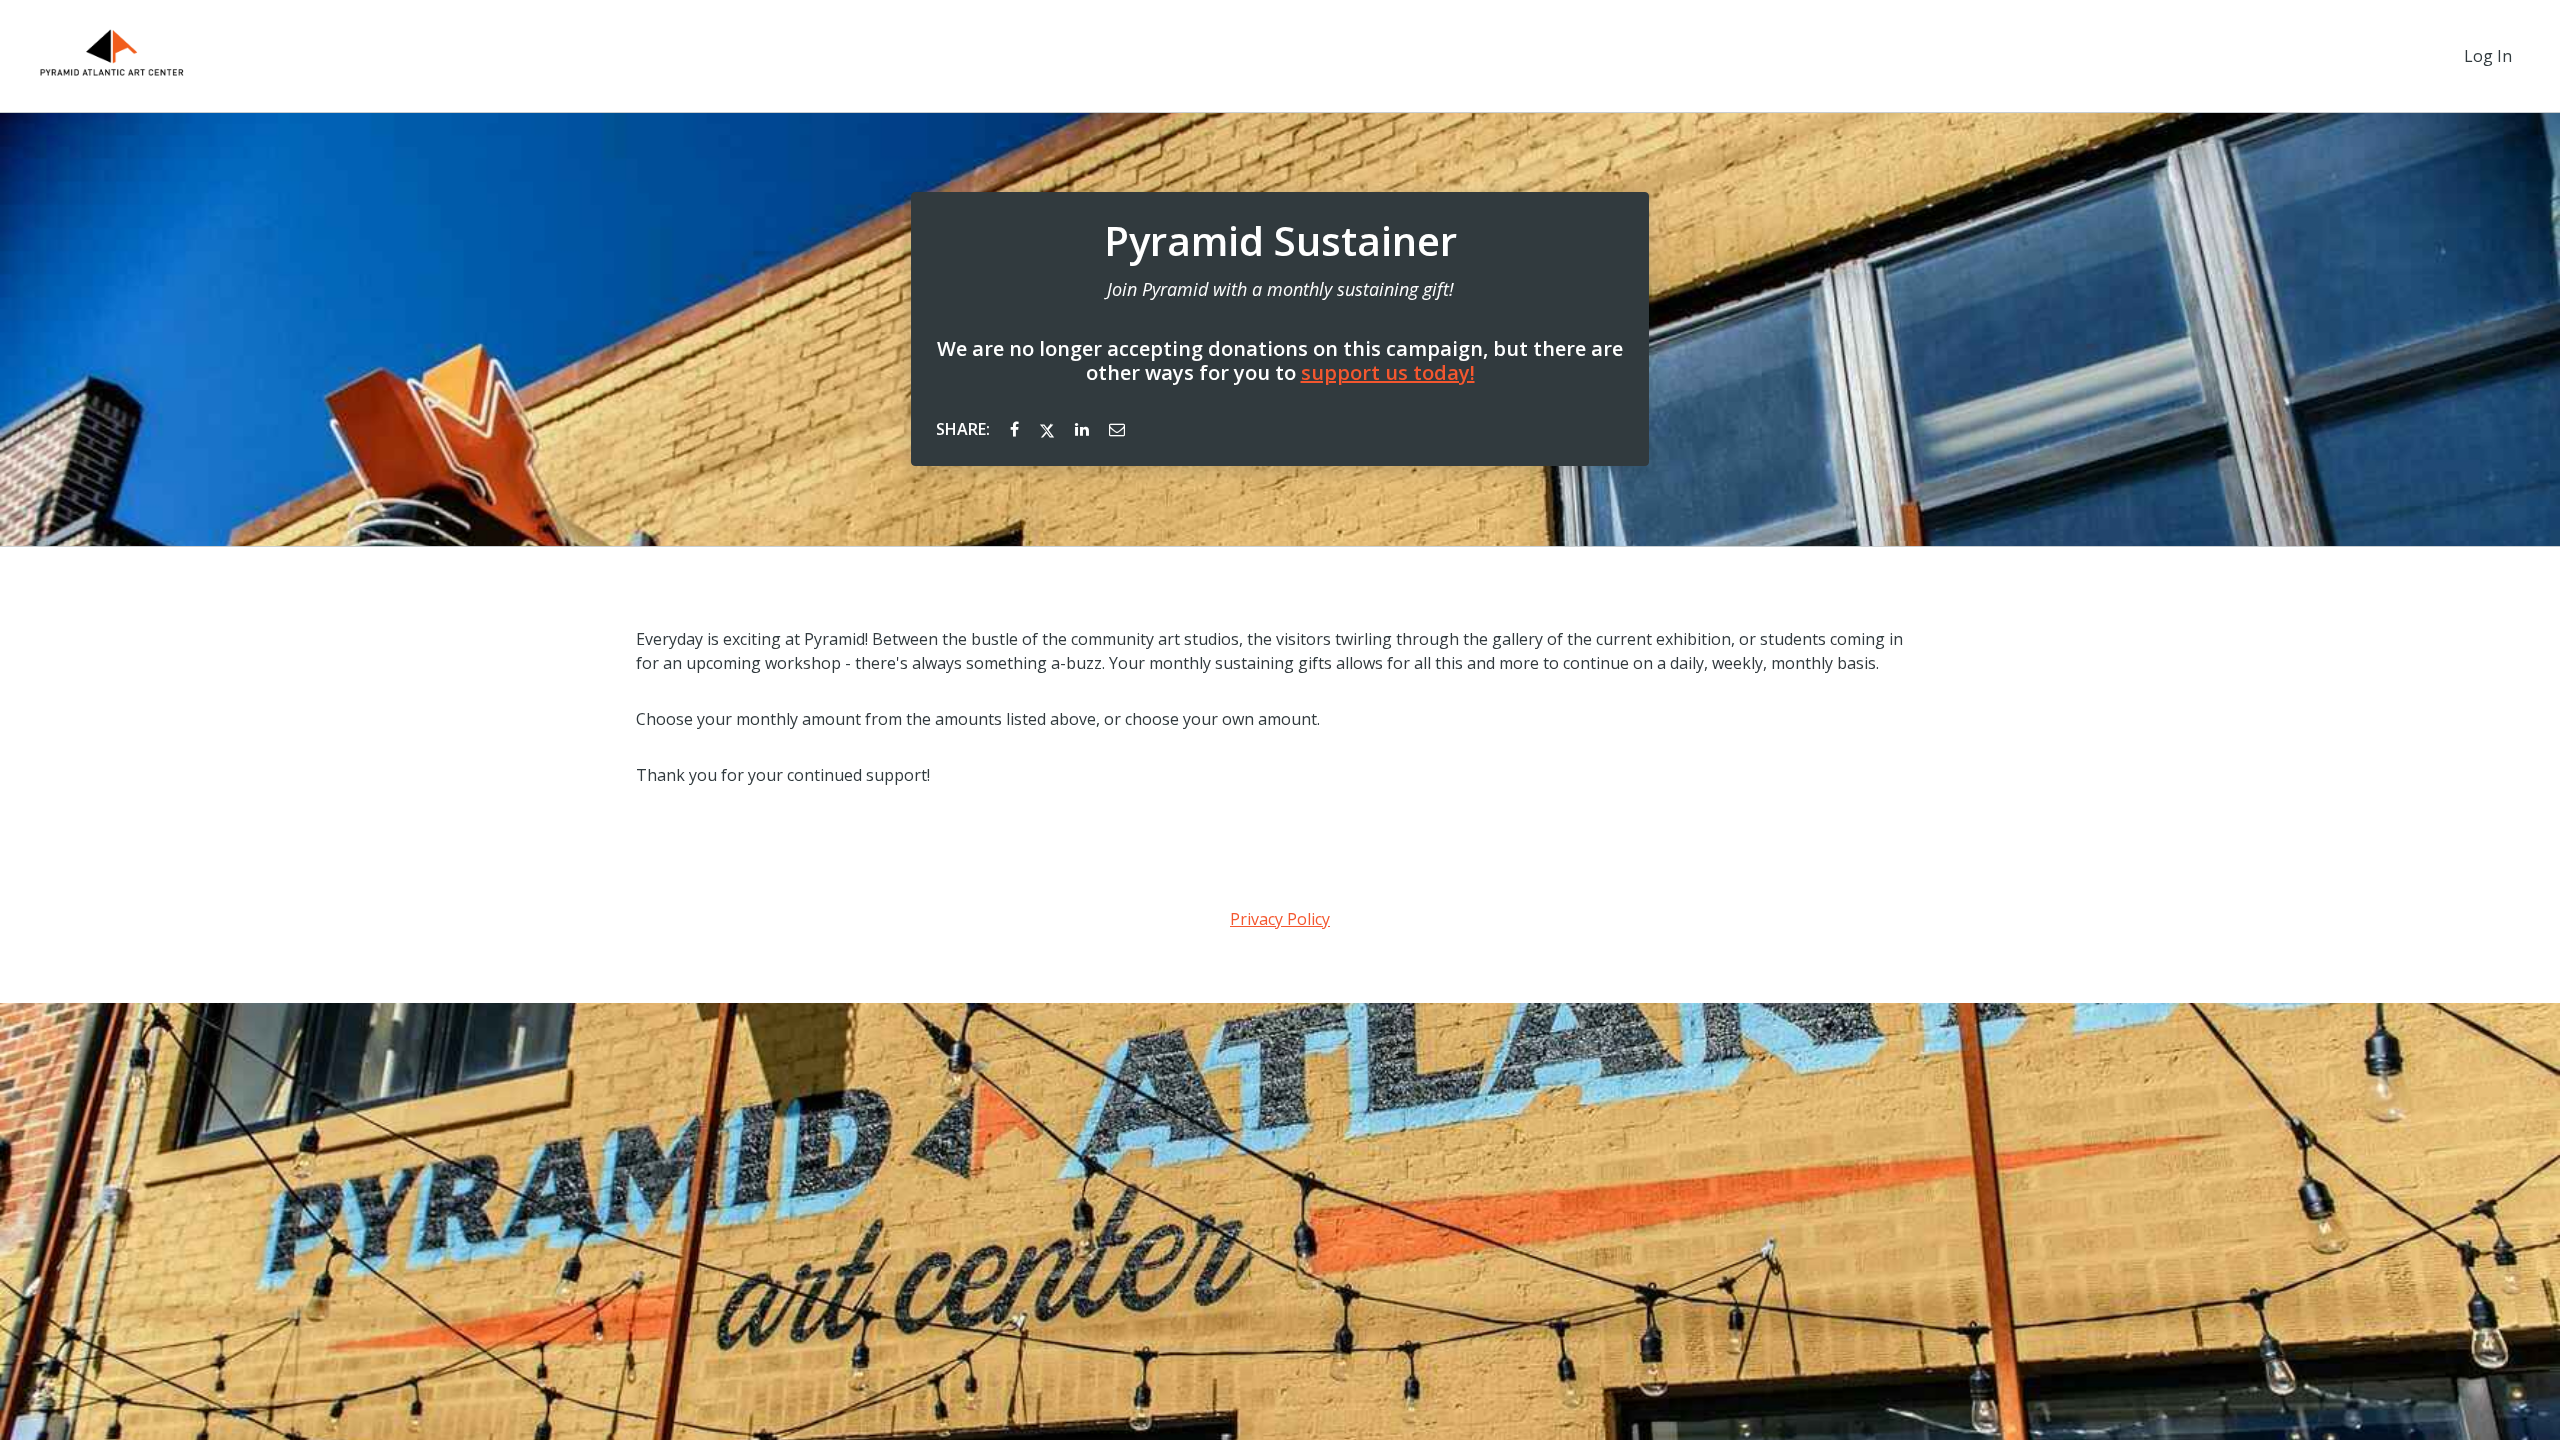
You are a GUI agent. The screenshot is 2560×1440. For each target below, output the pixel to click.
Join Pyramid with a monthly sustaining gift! (1280, 289)
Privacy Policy (1280, 919)
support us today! (1388, 372)
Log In (2488, 56)
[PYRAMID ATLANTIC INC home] (112, 56)
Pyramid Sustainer (1280, 241)
